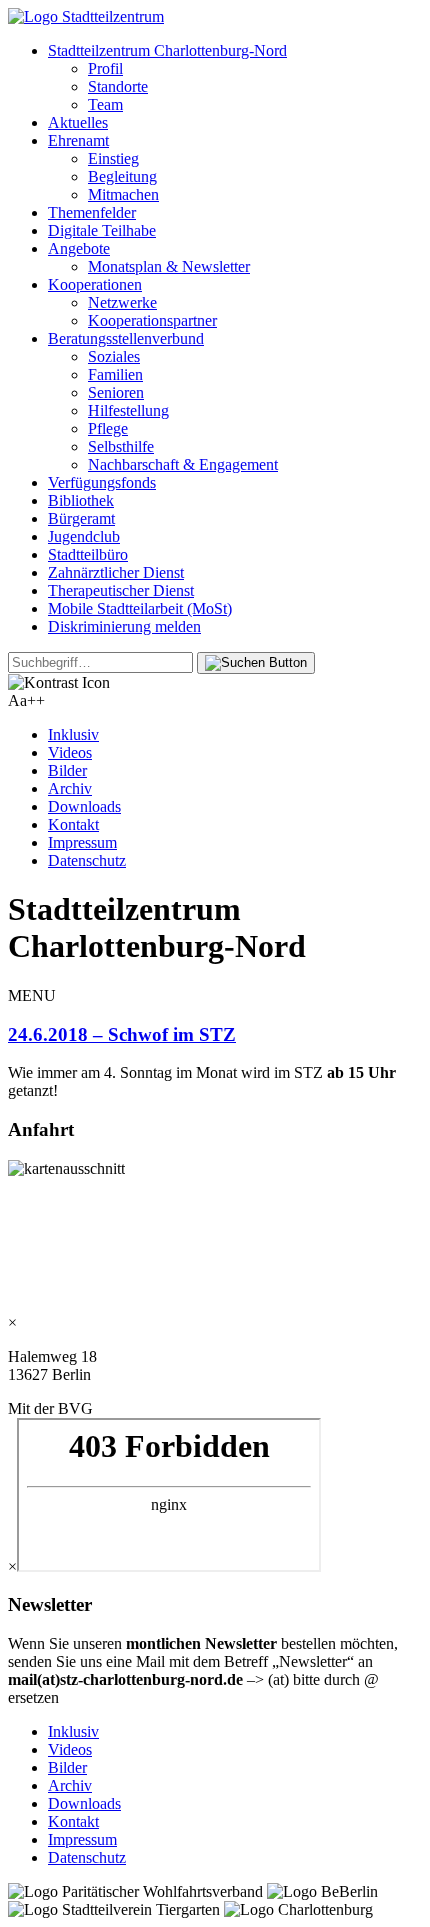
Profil (105, 68)
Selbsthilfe (121, 446)
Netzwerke (122, 302)
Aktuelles (78, 122)
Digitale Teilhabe (102, 230)
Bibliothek (81, 500)
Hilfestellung (128, 410)
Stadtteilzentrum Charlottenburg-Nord (167, 50)
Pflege (108, 428)
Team (105, 104)
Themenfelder (92, 212)
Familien (115, 374)
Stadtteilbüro (88, 554)
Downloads (84, 806)
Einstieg (113, 158)
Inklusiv (73, 734)
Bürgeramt (81, 518)
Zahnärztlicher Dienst (116, 572)
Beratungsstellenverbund (126, 338)
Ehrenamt (78, 140)
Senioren (116, 392)
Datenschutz (87, 860)
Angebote (79, 248)
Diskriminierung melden (124, 626)
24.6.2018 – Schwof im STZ (122, 1034)
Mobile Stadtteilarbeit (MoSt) (140, 608)
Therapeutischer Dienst (121, 590)
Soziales (114, 356)
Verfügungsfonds (102, 482)
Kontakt (73, 824)
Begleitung (122, 176)
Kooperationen (95, 284)
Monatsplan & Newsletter (169, 266)
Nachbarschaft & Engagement (183, 464)
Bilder (67, 770)
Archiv (70, 788)
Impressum (82, 842)
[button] (256, 663)
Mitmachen (123, 194)
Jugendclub (84, 536)
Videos (70, 752)
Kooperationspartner (152, 320)
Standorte (118, 86)
